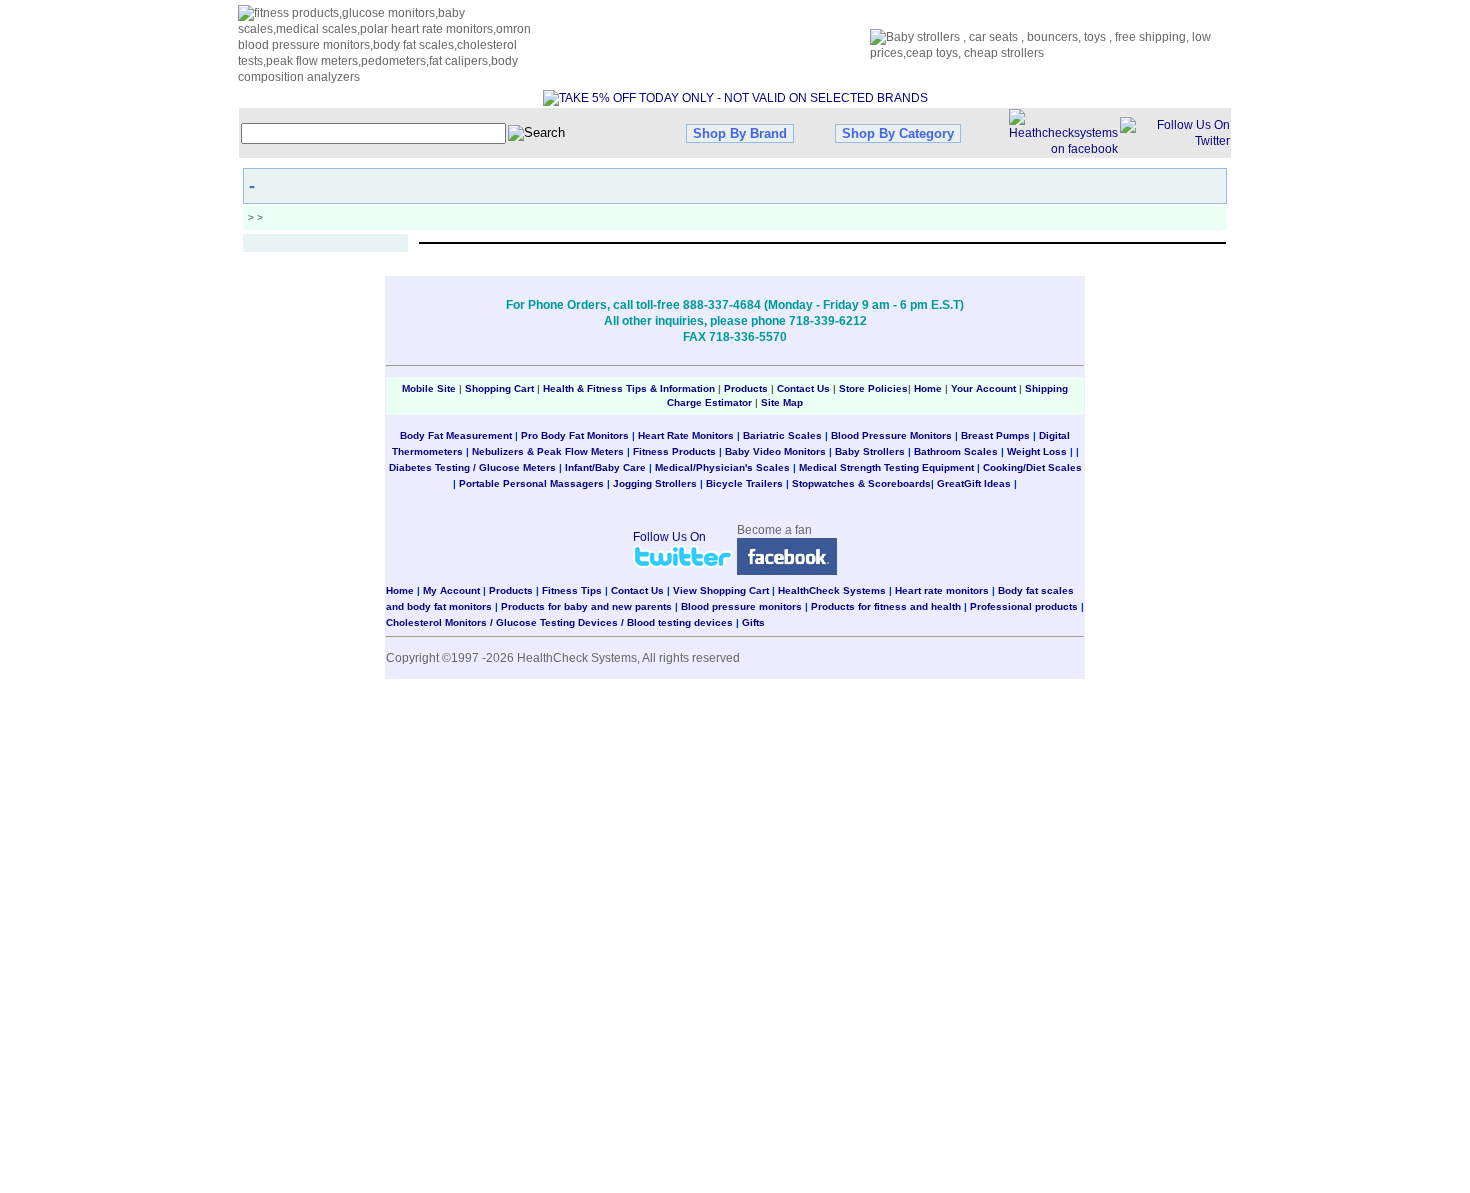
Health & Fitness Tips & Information (629, 388)
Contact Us (803, 388)
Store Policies (873, 388)
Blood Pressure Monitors (891, 435)
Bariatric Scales (782, 435)
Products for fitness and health (886, 606)
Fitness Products (674, 451)
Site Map (782, 402)
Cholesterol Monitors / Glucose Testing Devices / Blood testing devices (559, 622)
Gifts (753, 622)
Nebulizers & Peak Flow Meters (548, 451)
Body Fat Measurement (456, 435)
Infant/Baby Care (605, 467)
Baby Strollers (870, 451)
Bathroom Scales (956, 451)
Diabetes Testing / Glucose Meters (472, 467)
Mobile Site (429, 388)
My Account (451, 590)
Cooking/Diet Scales (1032, 467)
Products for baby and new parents (586, 606)
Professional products (1024, 606)
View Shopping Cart (721, 590)
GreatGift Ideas (974, 483)
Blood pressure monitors (741, 606)
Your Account (983, 388)
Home (929, 388)
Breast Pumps (995, 435)
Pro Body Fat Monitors (575, 435)
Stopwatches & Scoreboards (861, 483)
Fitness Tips (572, 590)
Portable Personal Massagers (531, 483)
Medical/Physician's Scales (722, 467)
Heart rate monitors (942, 590)
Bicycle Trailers (744, 483)
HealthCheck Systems (832, 590)
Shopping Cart (499, 388)
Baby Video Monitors (775, 451)
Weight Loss (1037, 451)
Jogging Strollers (655, 483)
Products (746, 388)
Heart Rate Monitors (686, 435)
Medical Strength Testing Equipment (886, 467)
